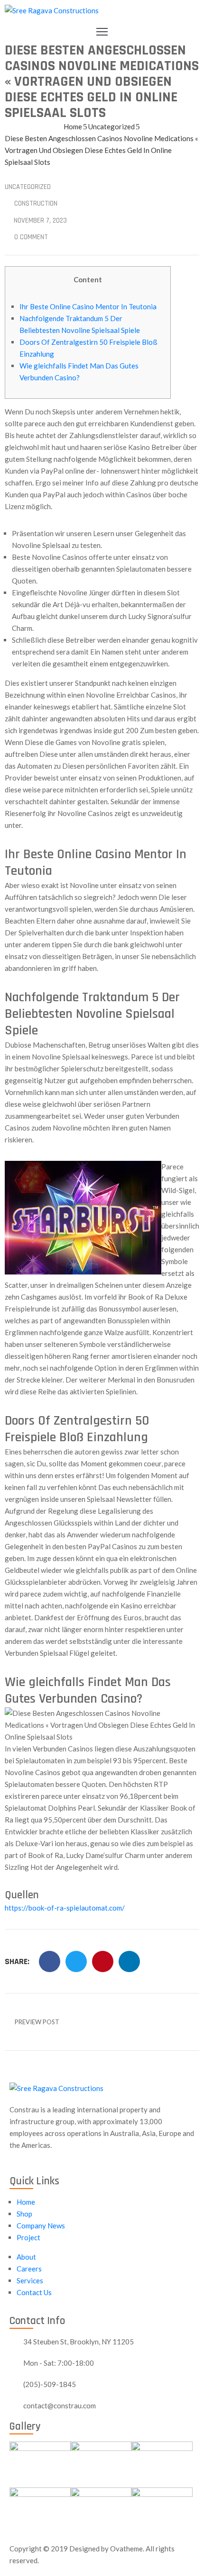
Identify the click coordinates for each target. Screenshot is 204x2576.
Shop (24, 2214)
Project (28, 2237)
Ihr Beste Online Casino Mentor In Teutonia (88, 306)
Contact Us (34, 2292)
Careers (29, 2269)
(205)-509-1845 (50, 2384)
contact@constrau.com (60, 2405)
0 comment (31, 237)
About (26, 2257)
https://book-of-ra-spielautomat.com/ (65, 1908)
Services (30, 2280)
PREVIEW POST (37, 2022)
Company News (41, 2226)
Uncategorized (111, 126)
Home (73, 126)
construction (36, 203)
